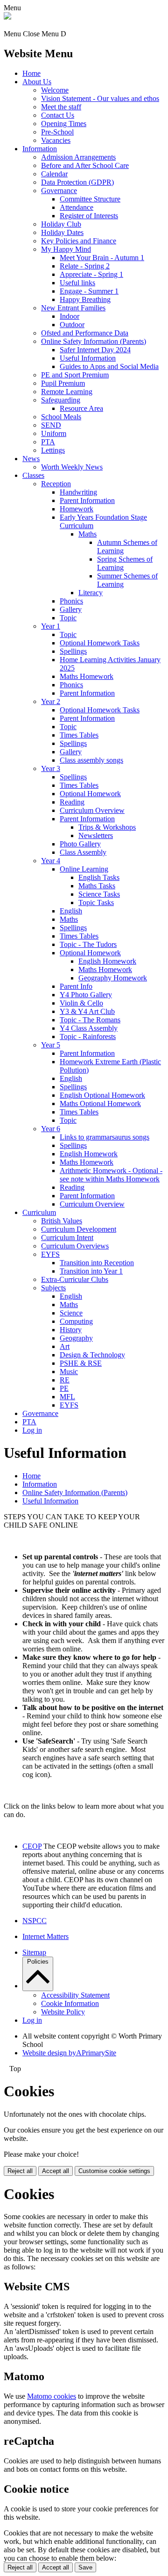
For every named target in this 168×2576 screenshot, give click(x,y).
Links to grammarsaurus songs (105, 1137)
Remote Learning (67, 392)
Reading (72, 802)
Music (69, 1372)
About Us (37, 82)
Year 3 (51, 768)
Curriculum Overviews (75, 1246)
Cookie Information (70, 2003)
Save (85, 2567)
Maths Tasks (97, 886)
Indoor (70, 316)
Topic (68, 618)
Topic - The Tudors (88, 944)
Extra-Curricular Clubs (75, 1279)
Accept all (56, 2171)
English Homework (107, 961)
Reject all (20, 2171)
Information (40, 149)
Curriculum (39, 1212)
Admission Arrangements (78, 157)
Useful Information (88, 358)
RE (65, 1380)
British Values (62, 1221)
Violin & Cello (81, 1003)
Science (71, 1313)
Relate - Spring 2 (85, 266)
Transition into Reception (97, 1263)
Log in (32, 1430)
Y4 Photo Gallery (86, 995)
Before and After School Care (85, 165)
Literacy (91, 593)
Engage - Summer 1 (89, 291)
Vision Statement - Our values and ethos (100, 98)
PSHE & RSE (81, 1363)
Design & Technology (92, 1355)
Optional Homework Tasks (100, 643)
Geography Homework (113, 978)
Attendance (77, 207)
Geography (76, 1338)
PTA (48, 442)
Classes (33, 475)
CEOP (32, 1846)
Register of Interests (89, 216)
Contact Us (58, 115)
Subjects (53, 1288)
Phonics (71, 601)
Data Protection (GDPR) (77, 182)
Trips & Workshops (107, 827)
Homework (77, 509)
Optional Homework (90, 794)
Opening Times (64, 124)
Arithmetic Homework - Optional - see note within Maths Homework (111, 1175)
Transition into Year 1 (91, 1271)
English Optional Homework (102, 1095)
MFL (67, 1397)
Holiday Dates (62, 232)
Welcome (55, 90)
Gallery (71, 609)
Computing (76, 1321)
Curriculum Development (79, 1229)
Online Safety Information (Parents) (94, 341)
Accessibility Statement (75, 1995)
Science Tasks (99, 894)
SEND (51, 425)
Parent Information (87, 500)
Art (65, 1346)
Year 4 (51, 861)
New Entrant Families (73, 308)
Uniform (54, 433)
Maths (87, 534)
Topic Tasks (96, 902)
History (71, 1330)
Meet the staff (61, 107)
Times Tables (79, 735)
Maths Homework (87, 676)
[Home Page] (7, 17)
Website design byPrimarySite (69, 2053)
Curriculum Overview (92, 810)
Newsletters (96, 835)
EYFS (50, 1254)
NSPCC (35, 1921)
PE (64, 1388)
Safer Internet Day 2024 (95, 350)
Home (31, 73)
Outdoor (72, 325)
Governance (59, 191)
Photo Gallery (80, 844)
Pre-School (57, 132)
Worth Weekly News (72, 467)
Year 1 (51, 626)
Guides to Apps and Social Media (109, 366)
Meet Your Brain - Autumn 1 (102, 258)
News (31, 459)
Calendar (54, 174)
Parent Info (76, 986)
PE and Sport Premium (75, 375)
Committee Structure (90, 199)
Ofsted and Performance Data (85, 333)
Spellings (73, 651)
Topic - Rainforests (88, 1036)
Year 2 (51, 701)
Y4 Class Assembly (89, 1028)
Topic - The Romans (90, 1020)
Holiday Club (61, 224)
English (71, 911)
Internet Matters (45, 1936)
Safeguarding (61, 400)
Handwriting (78, 492)
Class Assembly (83, 852)
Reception (56, 484)
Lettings (53, 450)
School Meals (61, 417)
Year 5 (51, 1045)
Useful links (77, 283)
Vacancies (56, 140)
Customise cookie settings (114, 2171)
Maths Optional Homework (100, 1104)
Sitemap (34, 1952)
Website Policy (63, 2012)
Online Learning (84, 869)
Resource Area (81, 408)
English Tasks (99, 877)
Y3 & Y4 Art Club (87, 1011)
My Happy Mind (66, 249)
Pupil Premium (63, 383)
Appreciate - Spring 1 (91, 274)
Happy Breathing (85, 299)
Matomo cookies (52, 2396)
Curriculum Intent (67, 1238)
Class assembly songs (91, 760)
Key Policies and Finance (79, 241)
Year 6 (51, 1129)
